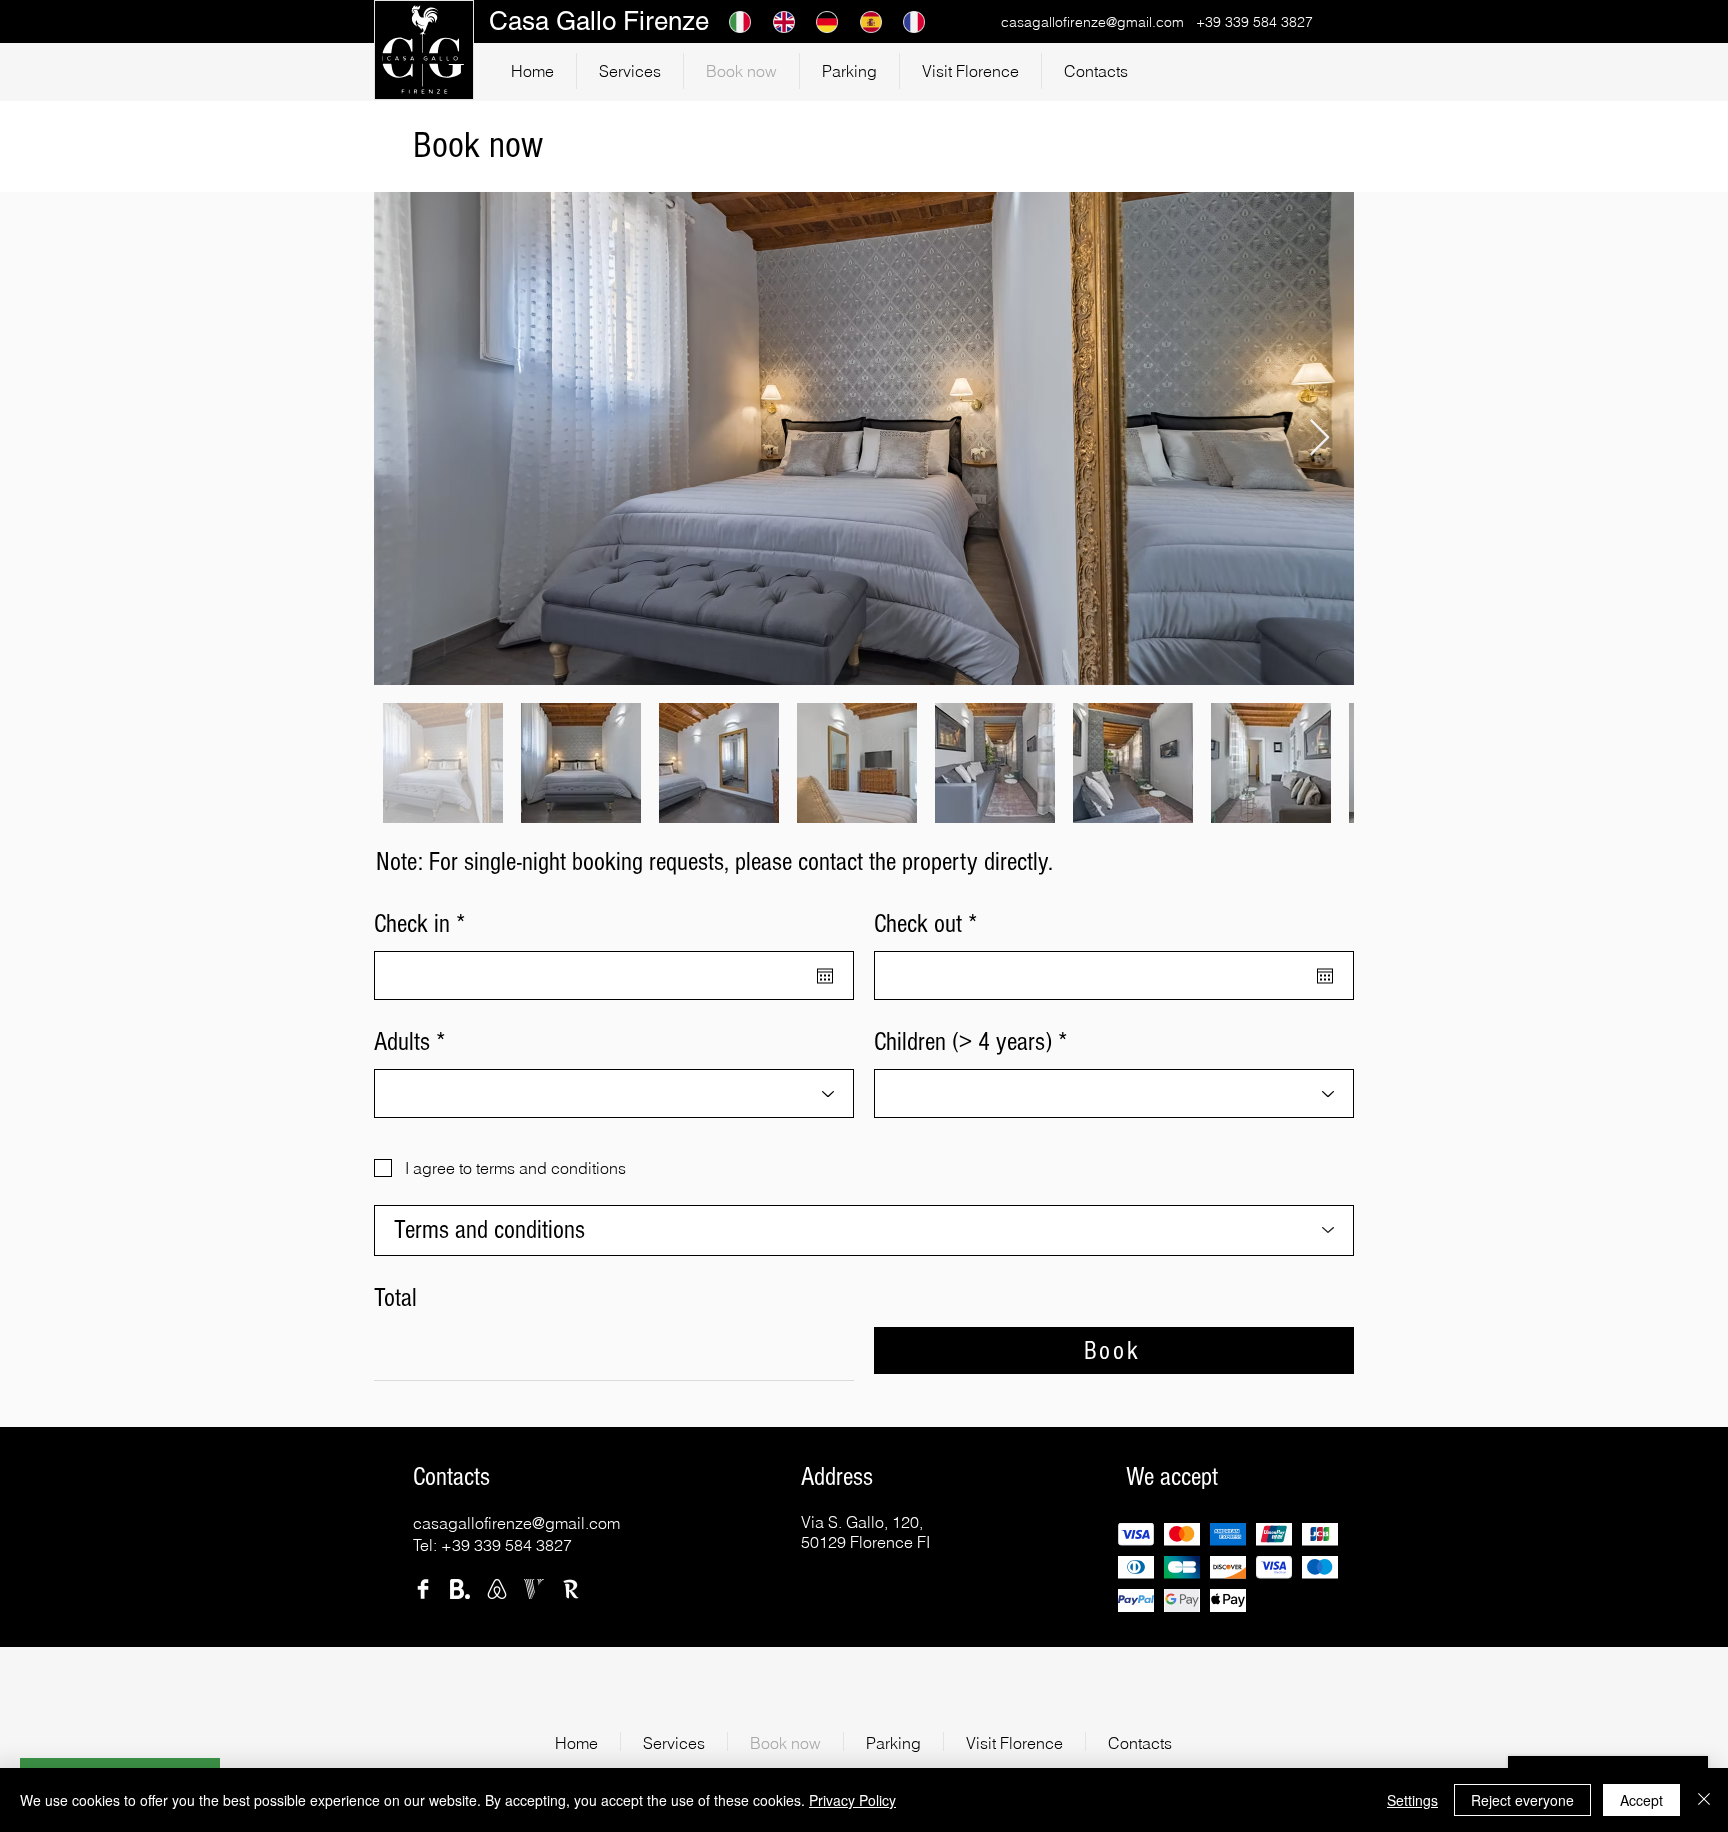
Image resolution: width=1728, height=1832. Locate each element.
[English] (780, 21)
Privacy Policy (852, 1800)
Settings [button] (1412, 1800)
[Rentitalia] (571, 1589)
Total (395, 1298)
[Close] (1704, 1800)
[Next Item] (1319, 438)
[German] (823, 21)
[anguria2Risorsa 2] (460, 1589)
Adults (402, 1042)
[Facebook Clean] (423, 1589)
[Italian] (736, 21)
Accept (1641, 1800)
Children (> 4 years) (963, 1042)
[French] (910, 21)
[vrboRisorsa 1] (534, 1589)
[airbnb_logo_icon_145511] (497, 1589)
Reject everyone (1522, 1800)
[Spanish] (867, 21)
